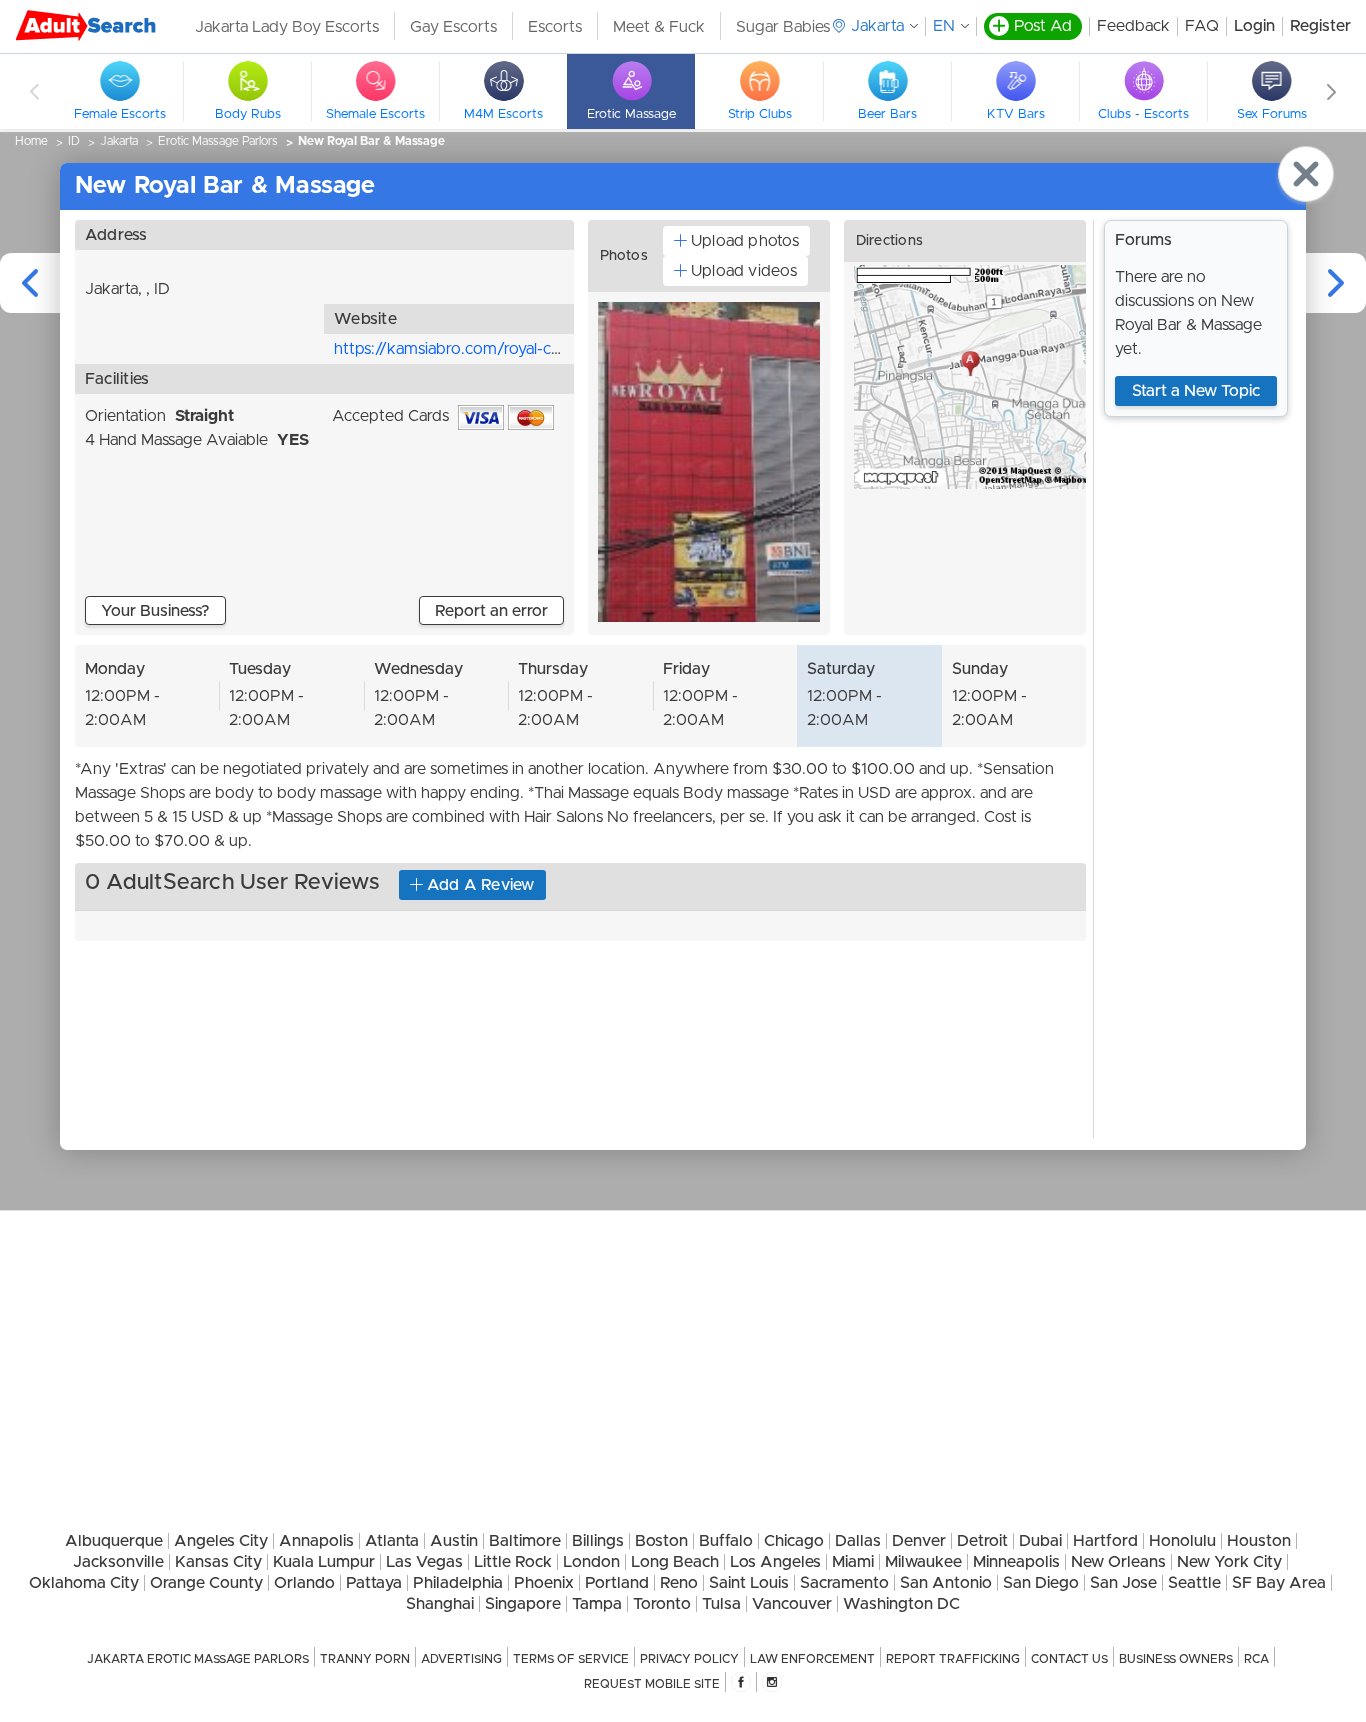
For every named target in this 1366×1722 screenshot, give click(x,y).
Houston (1259, 1541)
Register (1320, 26)
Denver (919, 1541)
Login (1254, 26)
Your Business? (155, 611)
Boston (661, 1541)
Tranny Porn (365, 1659)
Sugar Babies (783, 27)
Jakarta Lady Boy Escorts (287, 27)
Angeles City (221, 1541)
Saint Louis (749, 1583)
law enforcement (812, 1659)
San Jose (1123, 1583)
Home (31, 141)
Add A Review (481, 885)
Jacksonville (118, 1562)
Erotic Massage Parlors (218, 141)
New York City (1229, 1562)
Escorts (555, 27)
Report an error (491, 611)
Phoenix (544, 1583)
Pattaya (374, 1583)
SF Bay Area (1279, 1583)
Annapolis (316, 1541)
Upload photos (745, 241)
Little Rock (513, 1562)
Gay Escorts (453, 27)
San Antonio (946, 1583)
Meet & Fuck (659, 27)
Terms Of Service (571, 1659)
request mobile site (652, 1684)
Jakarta (119, 141)
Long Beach (675, 1562)
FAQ (1202, 26)
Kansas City (218, 1562)
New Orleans (1118, 1562)
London (591, 1562)
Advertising (461, 1659)
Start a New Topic (1196, 391)
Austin (454, 1541)
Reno (679, 1583)
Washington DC (901, 1604)
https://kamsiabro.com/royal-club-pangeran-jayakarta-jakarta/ (555, 349)
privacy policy (689, 1659)
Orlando (304, 1583)
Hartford (1105, 1541)
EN (944, 26)
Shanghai (440, 1604)
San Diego (1041, 1583)
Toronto (662, 1604)
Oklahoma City (84, 1583)
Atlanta (392, 1541)
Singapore (523, 1604)
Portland (617, 1583)
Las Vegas (424, 1562)
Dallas (858, 1541)
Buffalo (726, 1541)
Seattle (1194, 1583)
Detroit (982, 1541)
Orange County (206, 1583)
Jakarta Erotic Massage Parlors (198, 1659)
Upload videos (744, 271)
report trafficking (953, 1659)
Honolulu (1182, 1541)
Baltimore (525, 1541)
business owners (1176, 1659)
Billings (598, 1541)
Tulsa (721, 1604)
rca (1256, 1659)
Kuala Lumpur (324, 1562)
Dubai (1040, 1541)
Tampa (597, 1604)
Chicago (794, 1541)
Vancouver (792, 1604)
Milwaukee (923, 1562)
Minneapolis (1016, 1562)
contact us (1069, 1659)
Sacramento (844, 1583)
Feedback (1133, 26)
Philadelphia (458, 1583)
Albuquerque (114, 1541)
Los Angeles (775, 1562)
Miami (853, 1562)
